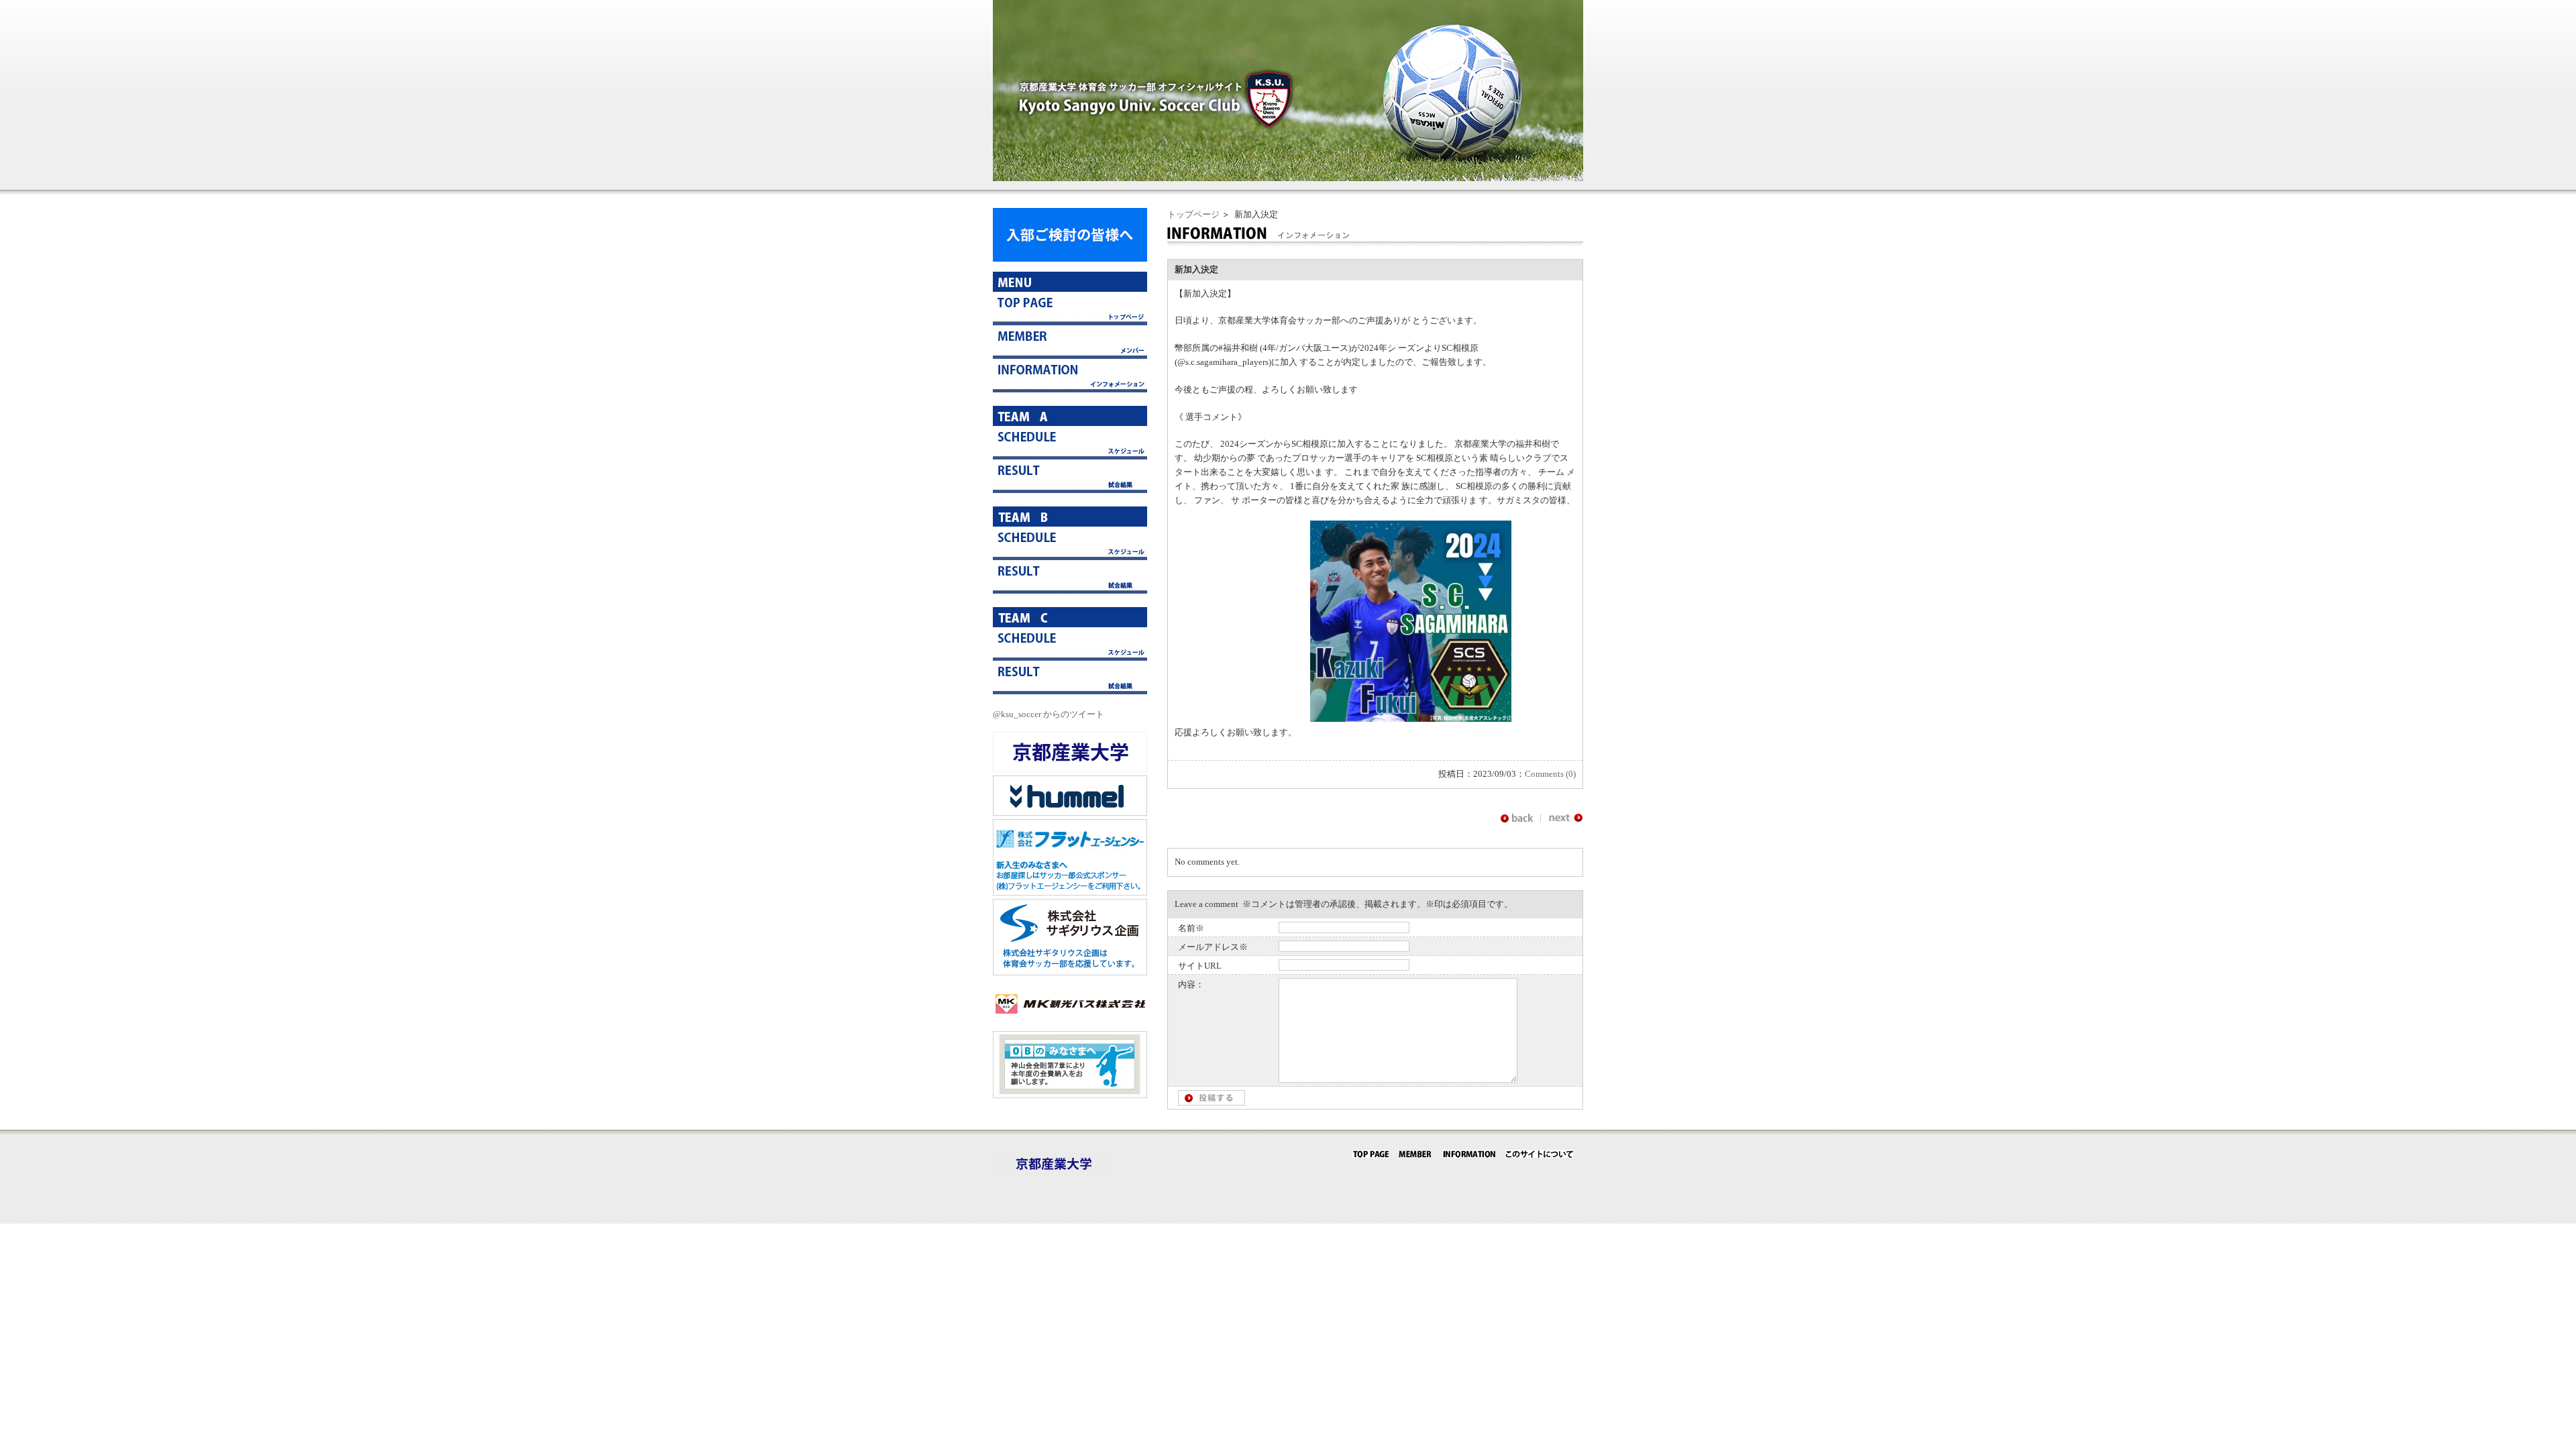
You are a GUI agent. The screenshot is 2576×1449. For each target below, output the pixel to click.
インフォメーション (1070, 376)
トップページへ (1070, 309)
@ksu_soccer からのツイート (1049, 714)
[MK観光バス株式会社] (1070, 1021)
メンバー (1070, 342)
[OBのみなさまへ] (1070, 1095)
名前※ (1191, 928)
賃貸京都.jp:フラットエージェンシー (1070, 857)
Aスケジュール (1070, 443)
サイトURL (1200, 966)
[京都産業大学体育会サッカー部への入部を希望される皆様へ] (1070, 259)
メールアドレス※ (1213, 947)
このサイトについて (1539, 1154)
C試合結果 (1070, 678)
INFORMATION (1469, 1154)
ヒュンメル (1070, 796)
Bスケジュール (1070, 543)
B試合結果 (1070, 577)
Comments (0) (1550, 774)
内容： (1191, 984)
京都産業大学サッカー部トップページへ (1371, 1154)
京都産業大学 (1070, 752)
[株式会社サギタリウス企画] (1070, 972)
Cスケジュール (1070, 644)
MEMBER (1415, 1154)
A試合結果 (1070, 476)
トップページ (1193, 214)
